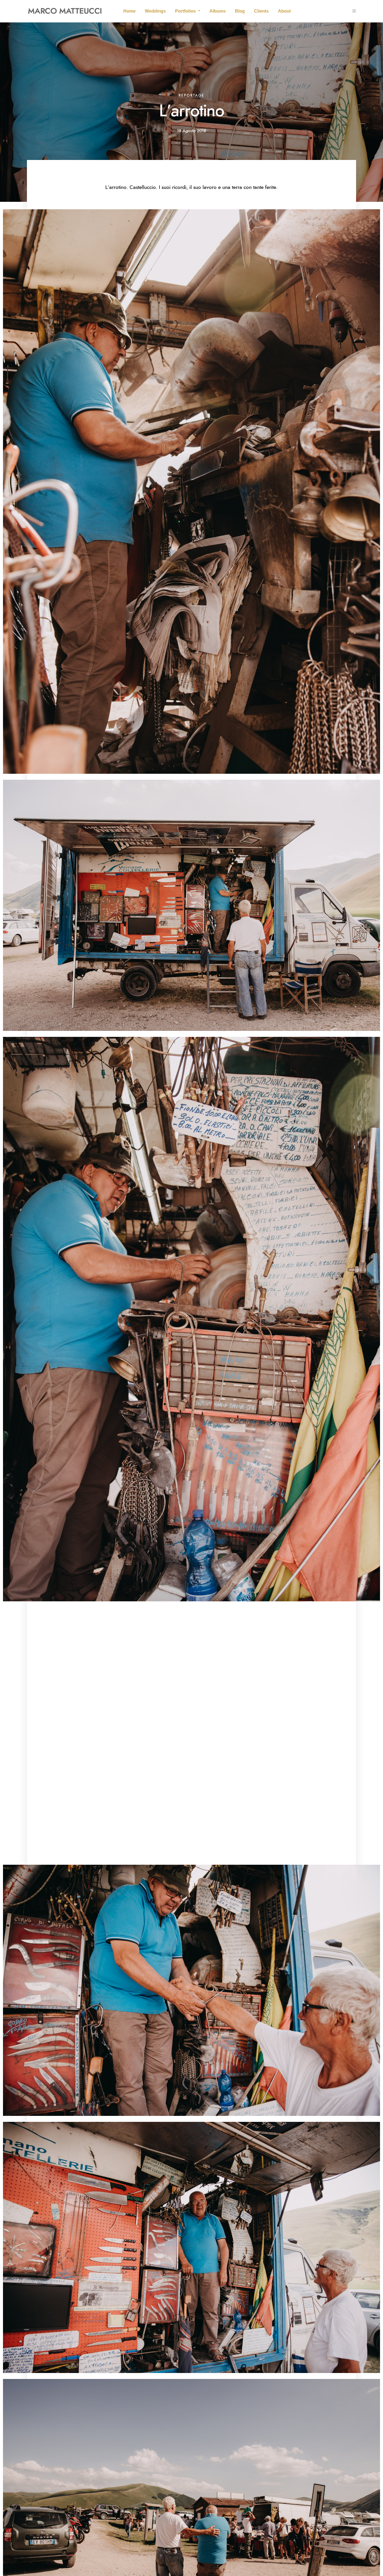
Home (129, 11)
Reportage (191, 95)
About (284, 11)
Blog (240, 11)
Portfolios (185, 11)
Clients (261, 11)
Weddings (155, 11)
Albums (218, 11)
